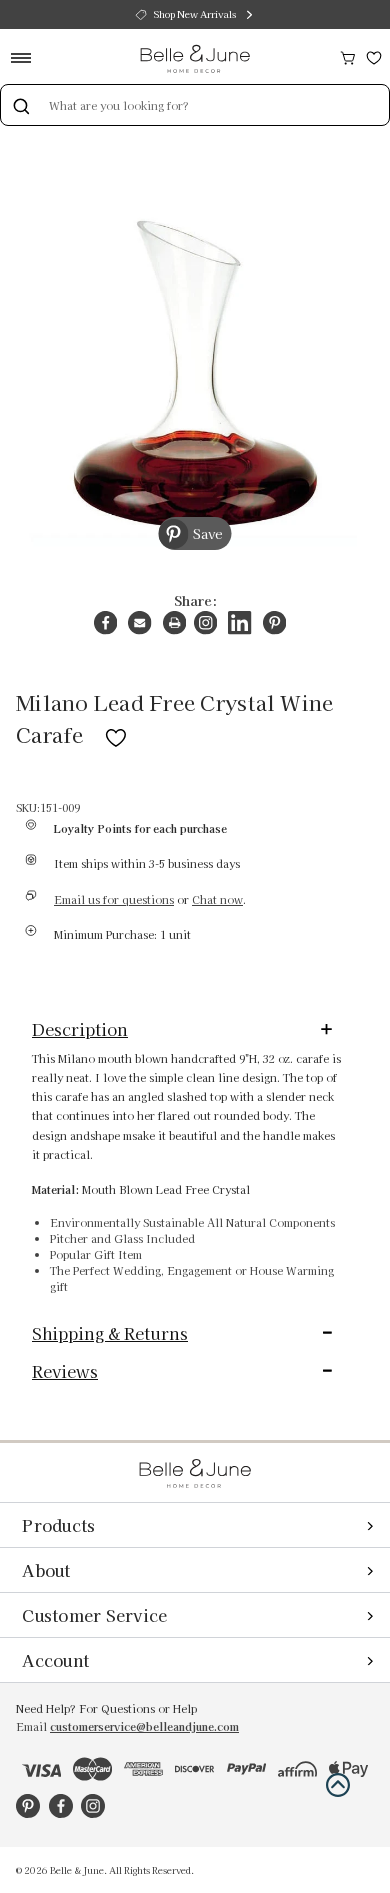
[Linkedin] (239, 622)
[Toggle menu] (27, 57)
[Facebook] (105, 622)
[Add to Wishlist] (116, 734)
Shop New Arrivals (195, 14)
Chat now (217, 899)
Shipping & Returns (110, 1333)
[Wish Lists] (374, 55)
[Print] (174, 622)
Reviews (65, 1371)
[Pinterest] (274, 622)
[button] (338, 1785)
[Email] (139, 622)
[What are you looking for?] (21, 105)
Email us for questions (114, 899)
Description (80, 1029)
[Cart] (348, 55)
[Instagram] (205, 622)
